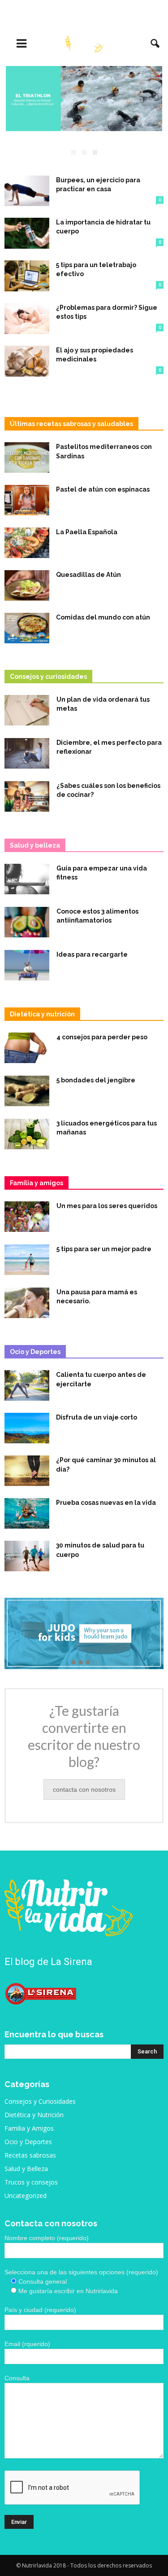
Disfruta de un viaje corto (97, 1417)
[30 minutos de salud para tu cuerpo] (27, 1556)
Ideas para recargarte (92, 954)
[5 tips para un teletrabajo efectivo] (27, 276)
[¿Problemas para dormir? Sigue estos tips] (27, 319)
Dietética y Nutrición (34, 2115)
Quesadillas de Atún (88, 575)
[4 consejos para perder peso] (27, 1048)
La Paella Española (87, 532)
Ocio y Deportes (28, 2142)
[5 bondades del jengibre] (27, 1091)
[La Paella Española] (27, 543)
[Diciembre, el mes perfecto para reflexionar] (27, 754)
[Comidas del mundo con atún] (27, 628)
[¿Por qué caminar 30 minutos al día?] (27, 1471)
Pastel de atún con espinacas (103, 489)
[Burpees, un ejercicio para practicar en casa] (27, 191)
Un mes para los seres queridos (107, 1206)
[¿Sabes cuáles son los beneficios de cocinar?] (27, 797)
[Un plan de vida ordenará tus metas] (27, 710)
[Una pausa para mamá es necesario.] (27, 1303)
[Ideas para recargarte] (27, 965)
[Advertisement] (84, 16)
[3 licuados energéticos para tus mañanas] (27, 1134)
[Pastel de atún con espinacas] (27, 500)
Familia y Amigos (29, 2128)
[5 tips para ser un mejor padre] (27, 1260)
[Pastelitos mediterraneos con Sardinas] (27, 458)
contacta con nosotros (84, 1789)
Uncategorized (26, 2196)
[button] (155, 44)
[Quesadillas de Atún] (27, 586)
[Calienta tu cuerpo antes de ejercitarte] (27, 1386)
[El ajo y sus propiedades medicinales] (27, 361)
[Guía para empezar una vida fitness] (27, 879)
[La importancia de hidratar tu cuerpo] (27, 233)
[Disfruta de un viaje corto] (27, 1428)
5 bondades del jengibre (96, 1080)
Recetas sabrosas (30, 2155)
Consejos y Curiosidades (40, 2101)
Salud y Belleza (26, 2169)
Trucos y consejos (31, 2182)
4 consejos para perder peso (102, 1037)
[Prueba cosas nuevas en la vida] (27, 1514)
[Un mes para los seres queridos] (27, 1217)
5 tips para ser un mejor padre (105, 1249)
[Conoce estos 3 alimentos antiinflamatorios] (27, 922)
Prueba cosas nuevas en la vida (106, 1503)
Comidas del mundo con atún (103, 617)
